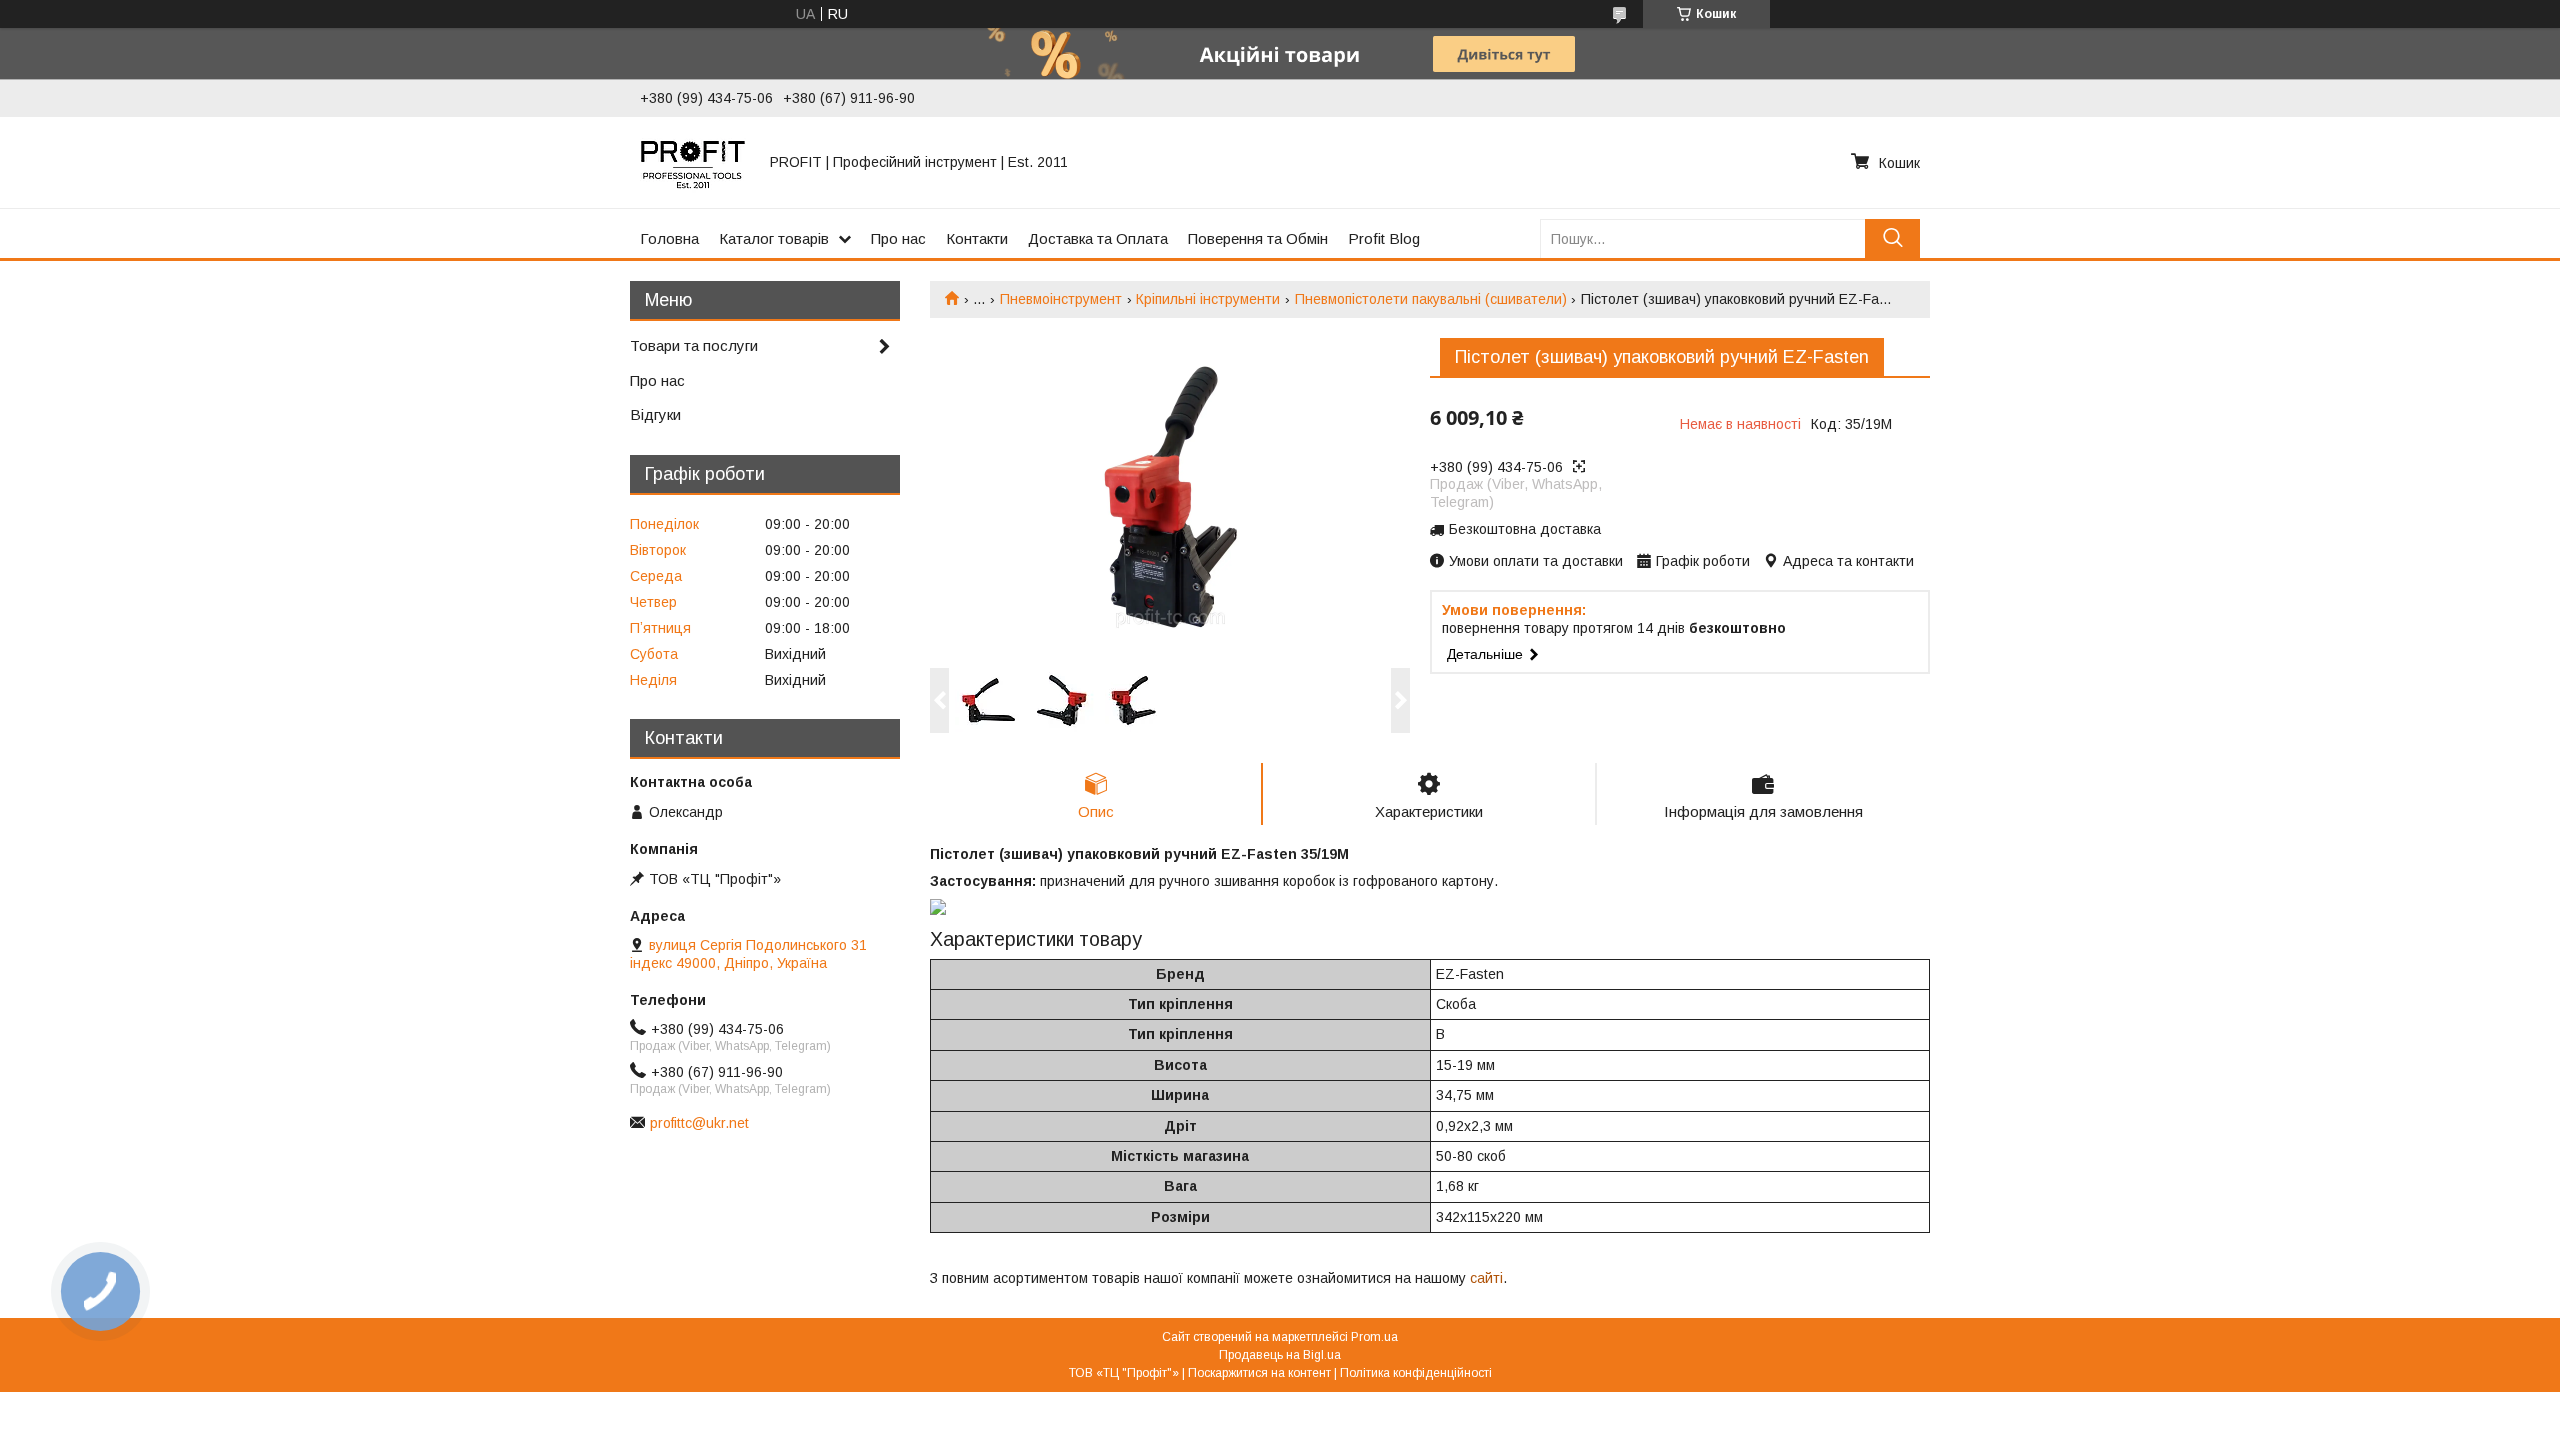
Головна (669, 238)
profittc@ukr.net (699, 1123)
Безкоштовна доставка (1525, 529)
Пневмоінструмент (1061, 299)
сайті (1486, 1278)
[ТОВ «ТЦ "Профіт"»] (693, 162)
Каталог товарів (774, 238)
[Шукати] (1892, 238)
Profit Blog (1384, 238)
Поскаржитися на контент (1259, 1373)
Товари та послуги (694, 345)
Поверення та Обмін (1258, 238)
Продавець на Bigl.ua (1280, 1355)
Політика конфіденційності (1416, 1373)
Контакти (977, 238)
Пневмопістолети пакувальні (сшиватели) (1431, 299)
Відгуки (655, 414)
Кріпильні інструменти (1208, 299)
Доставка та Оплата (1098, 238)
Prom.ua (1374, 1337)
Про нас (898, 238)
